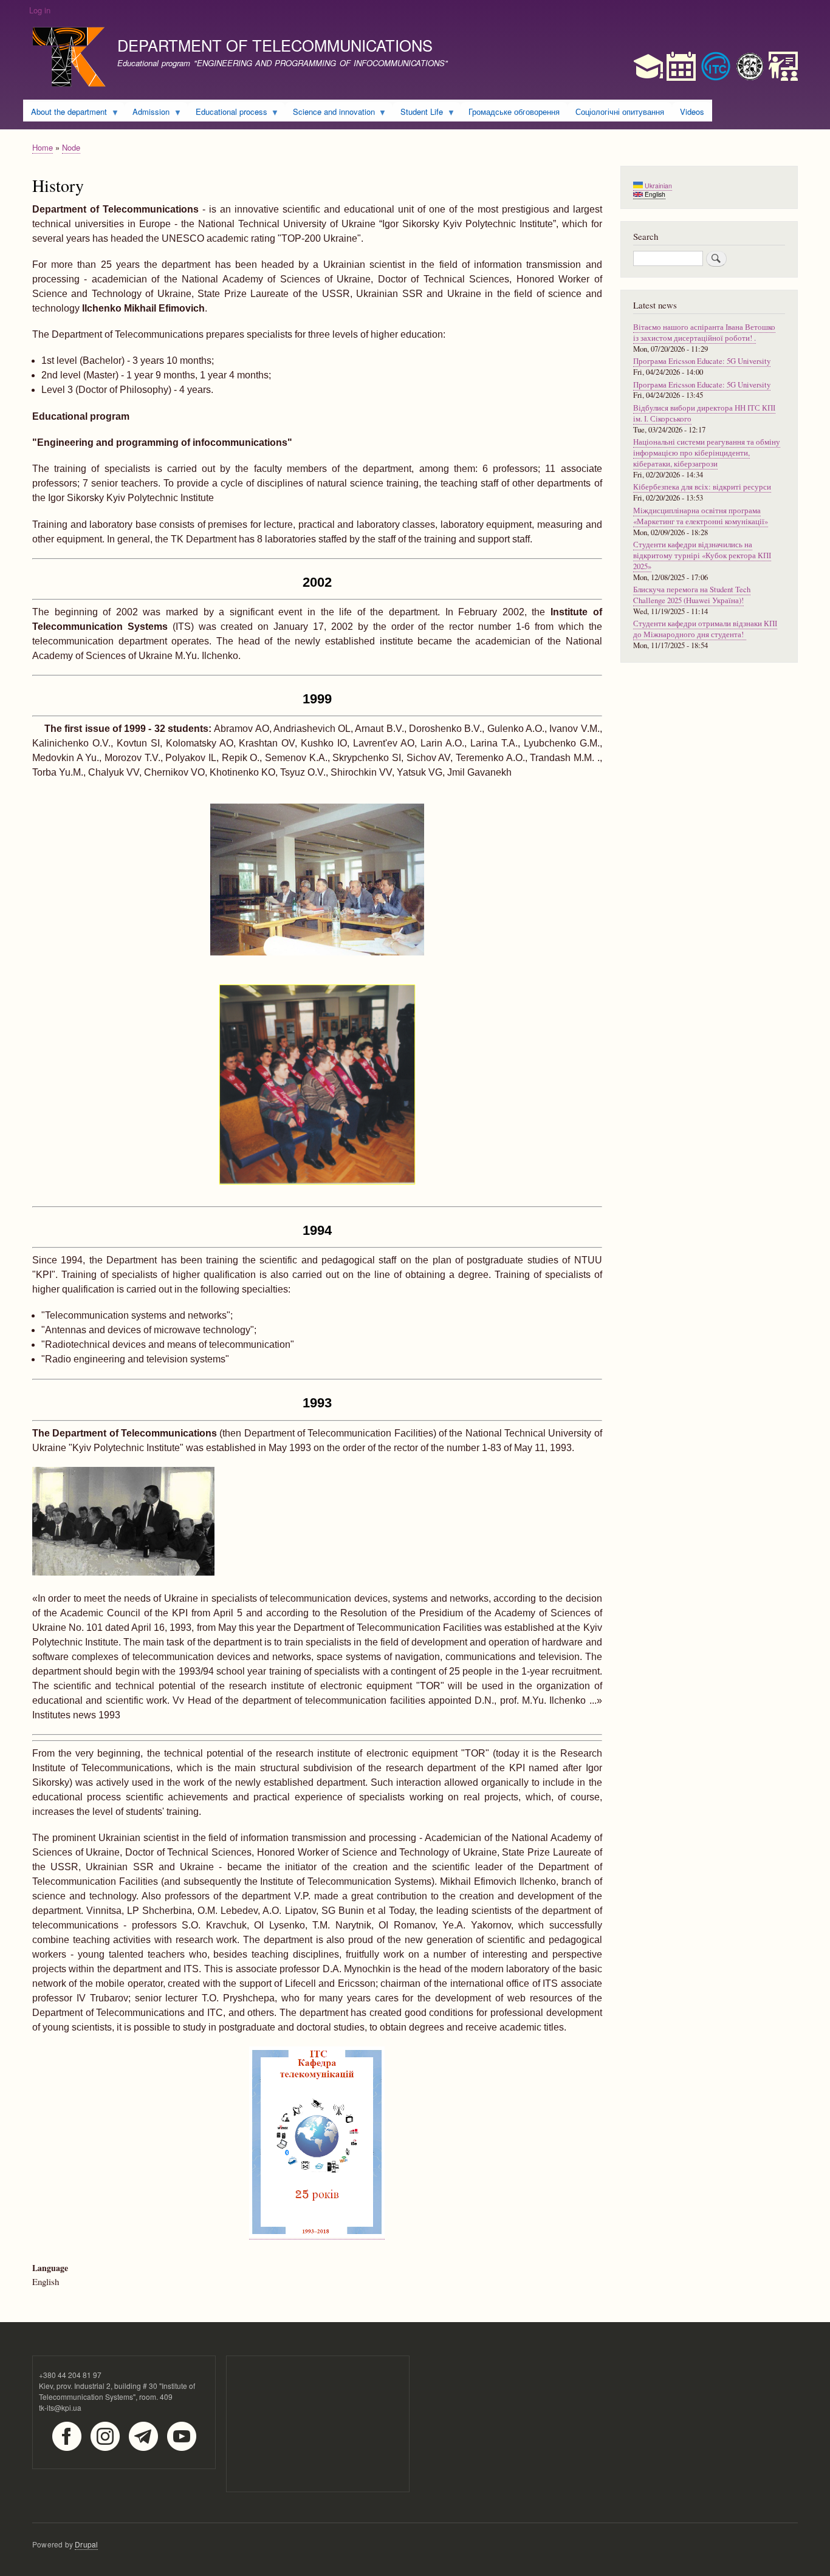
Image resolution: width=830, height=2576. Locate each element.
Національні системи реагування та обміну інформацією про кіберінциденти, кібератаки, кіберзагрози (707, 453)
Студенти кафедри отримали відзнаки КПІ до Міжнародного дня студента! (705, 629)
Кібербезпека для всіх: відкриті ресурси (702, 487)
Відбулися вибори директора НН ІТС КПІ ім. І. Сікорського (704, 413)
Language (50, 2268)
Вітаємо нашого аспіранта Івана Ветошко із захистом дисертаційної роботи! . (704, 333)
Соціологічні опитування (620, 111)
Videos (692, 111)
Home (43, 147)
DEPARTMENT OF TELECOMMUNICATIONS (275, 45)
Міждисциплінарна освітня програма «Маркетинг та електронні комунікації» (701, 516)
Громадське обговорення (514, 111)
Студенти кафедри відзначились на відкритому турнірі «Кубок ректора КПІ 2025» (702, 555)
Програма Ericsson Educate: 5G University (702, 361)
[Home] (69, 59)
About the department (65, 114)
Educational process (228, 114)
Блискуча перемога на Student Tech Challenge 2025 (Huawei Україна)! (692, 595)
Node (71, 147)
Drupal (86, 2544)
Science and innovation (330, 114)
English (654, 194)
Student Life (418, 114)
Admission (147, 114)
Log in (40, 10)
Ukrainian (657, 186)
